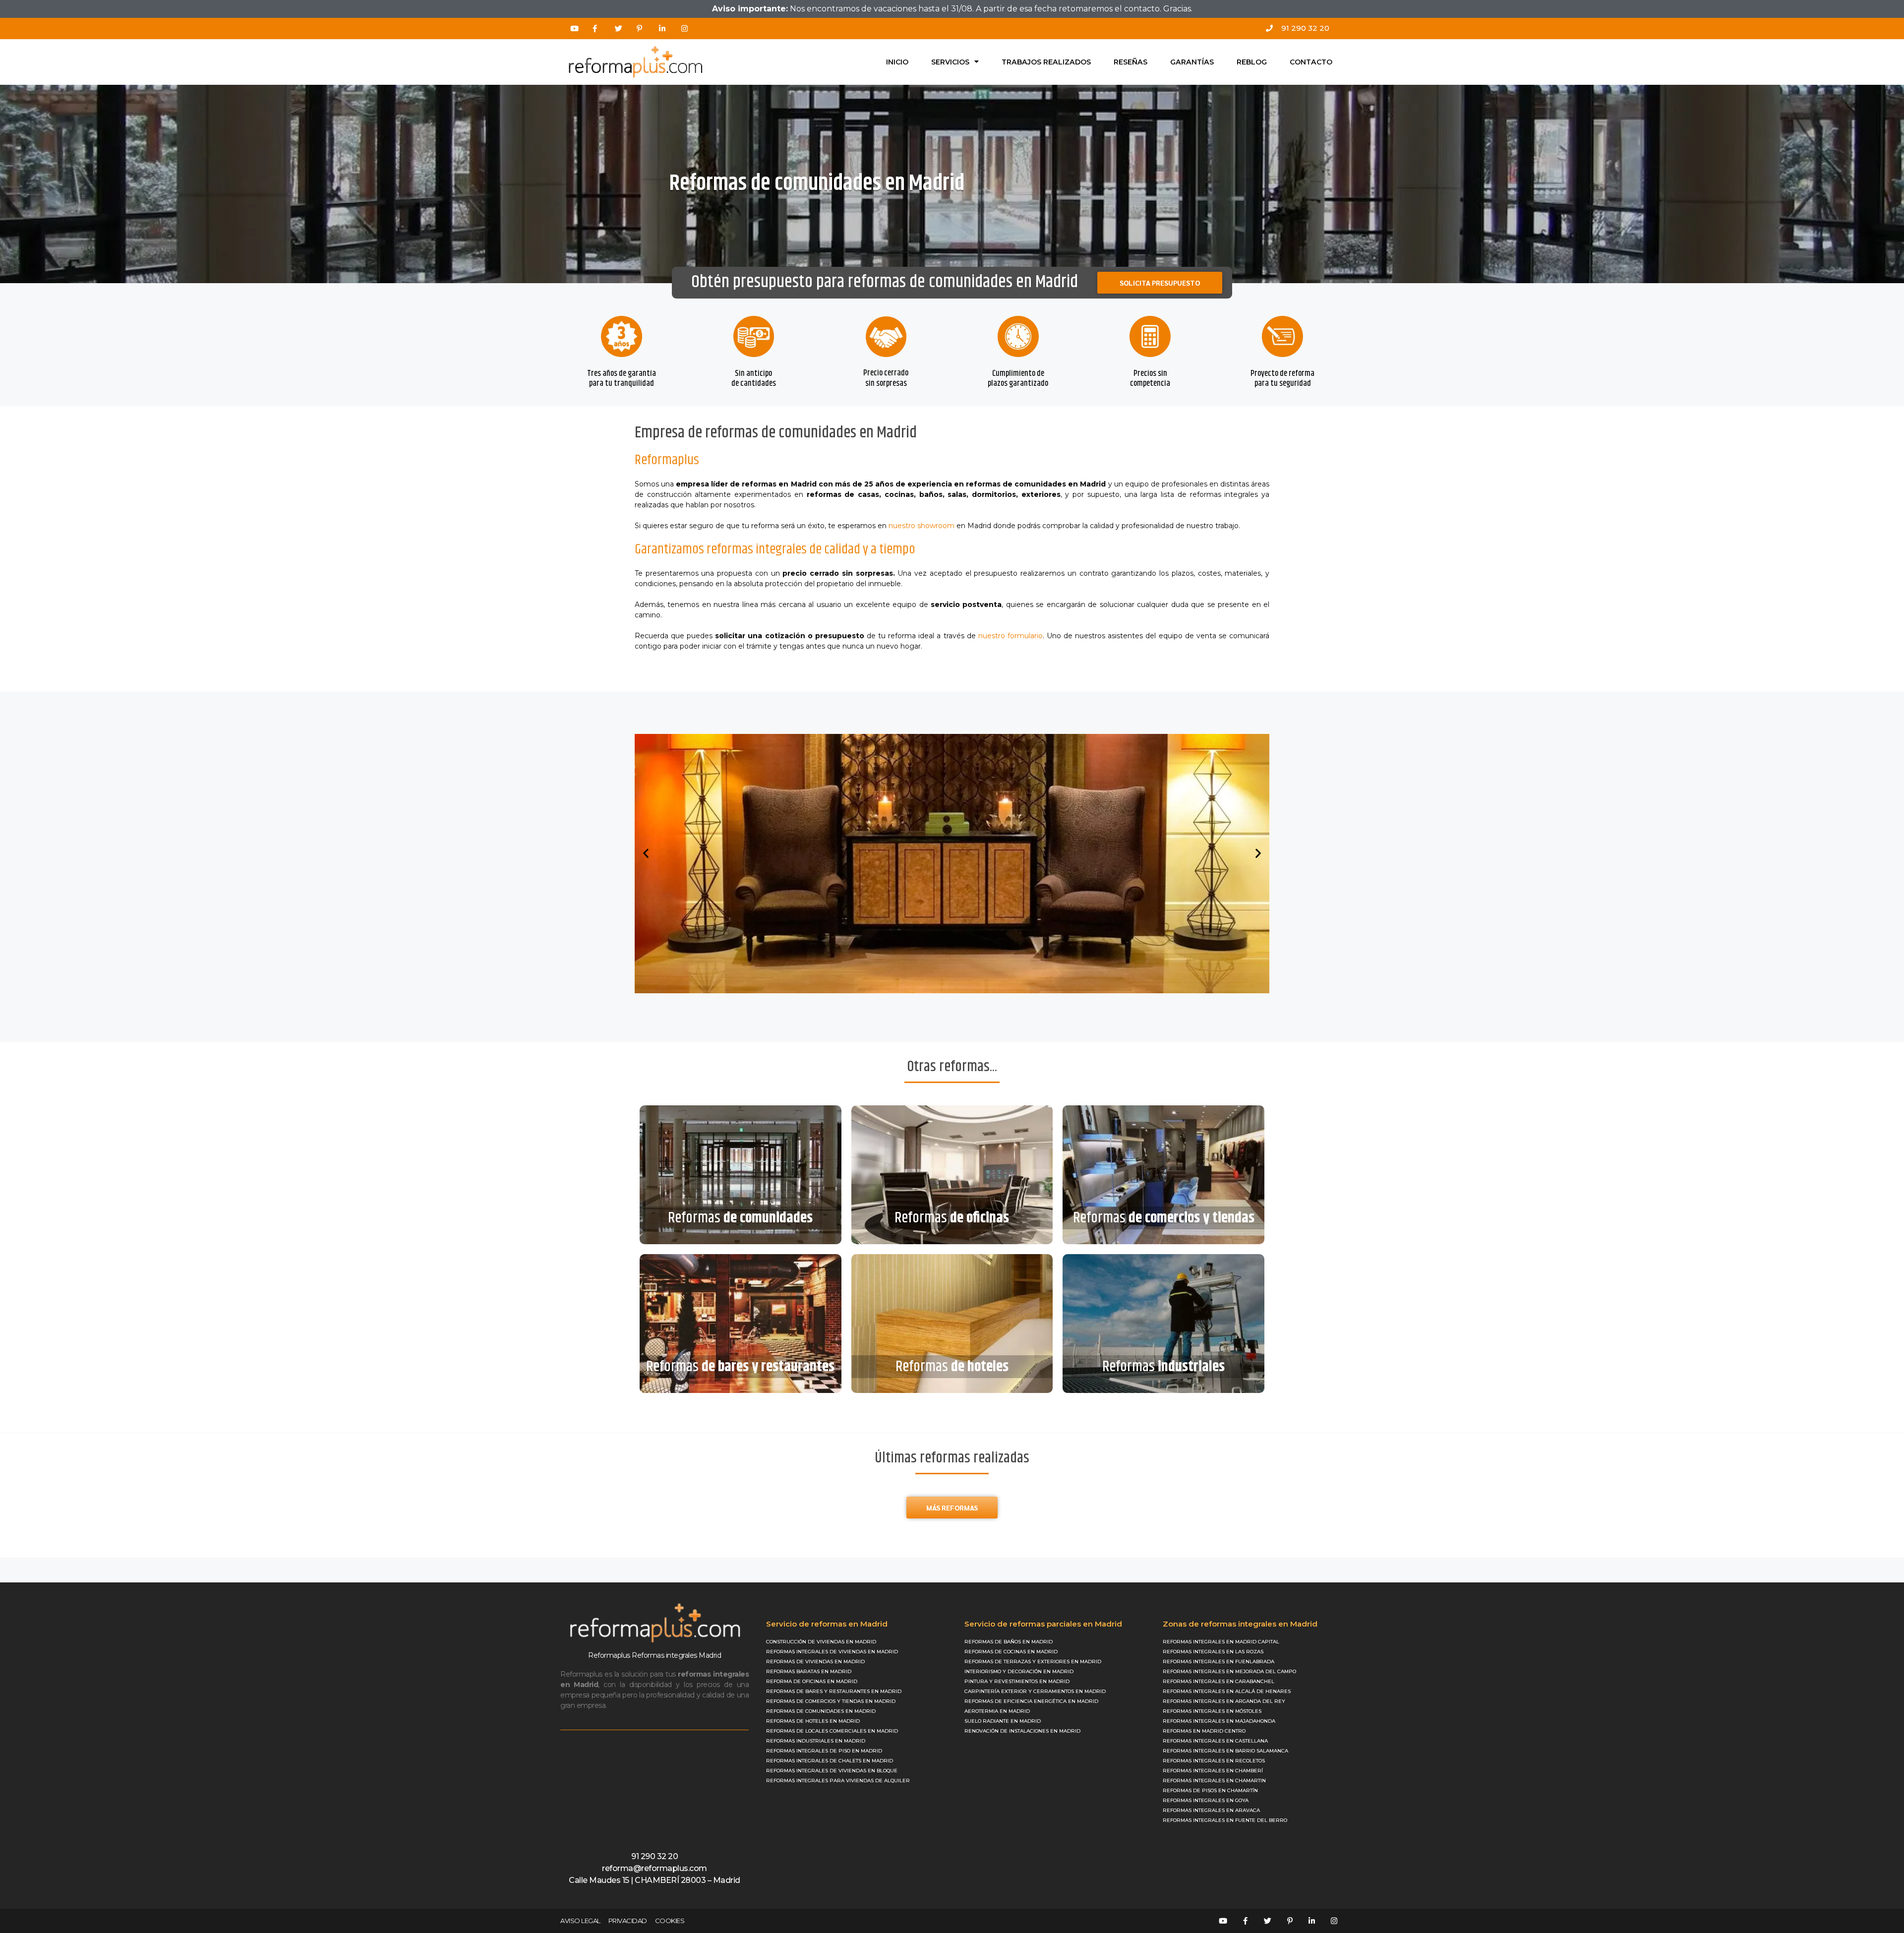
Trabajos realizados (1046, 62)
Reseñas (1130, 62)
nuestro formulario (1011, 636)
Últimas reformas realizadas (952, 1458)
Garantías (1192, 62)
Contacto (1311, 62)
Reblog (1252, 62)
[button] (646, 853)
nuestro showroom (922, 526)
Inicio (897, 62)
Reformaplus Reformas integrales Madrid (654, 1655)
